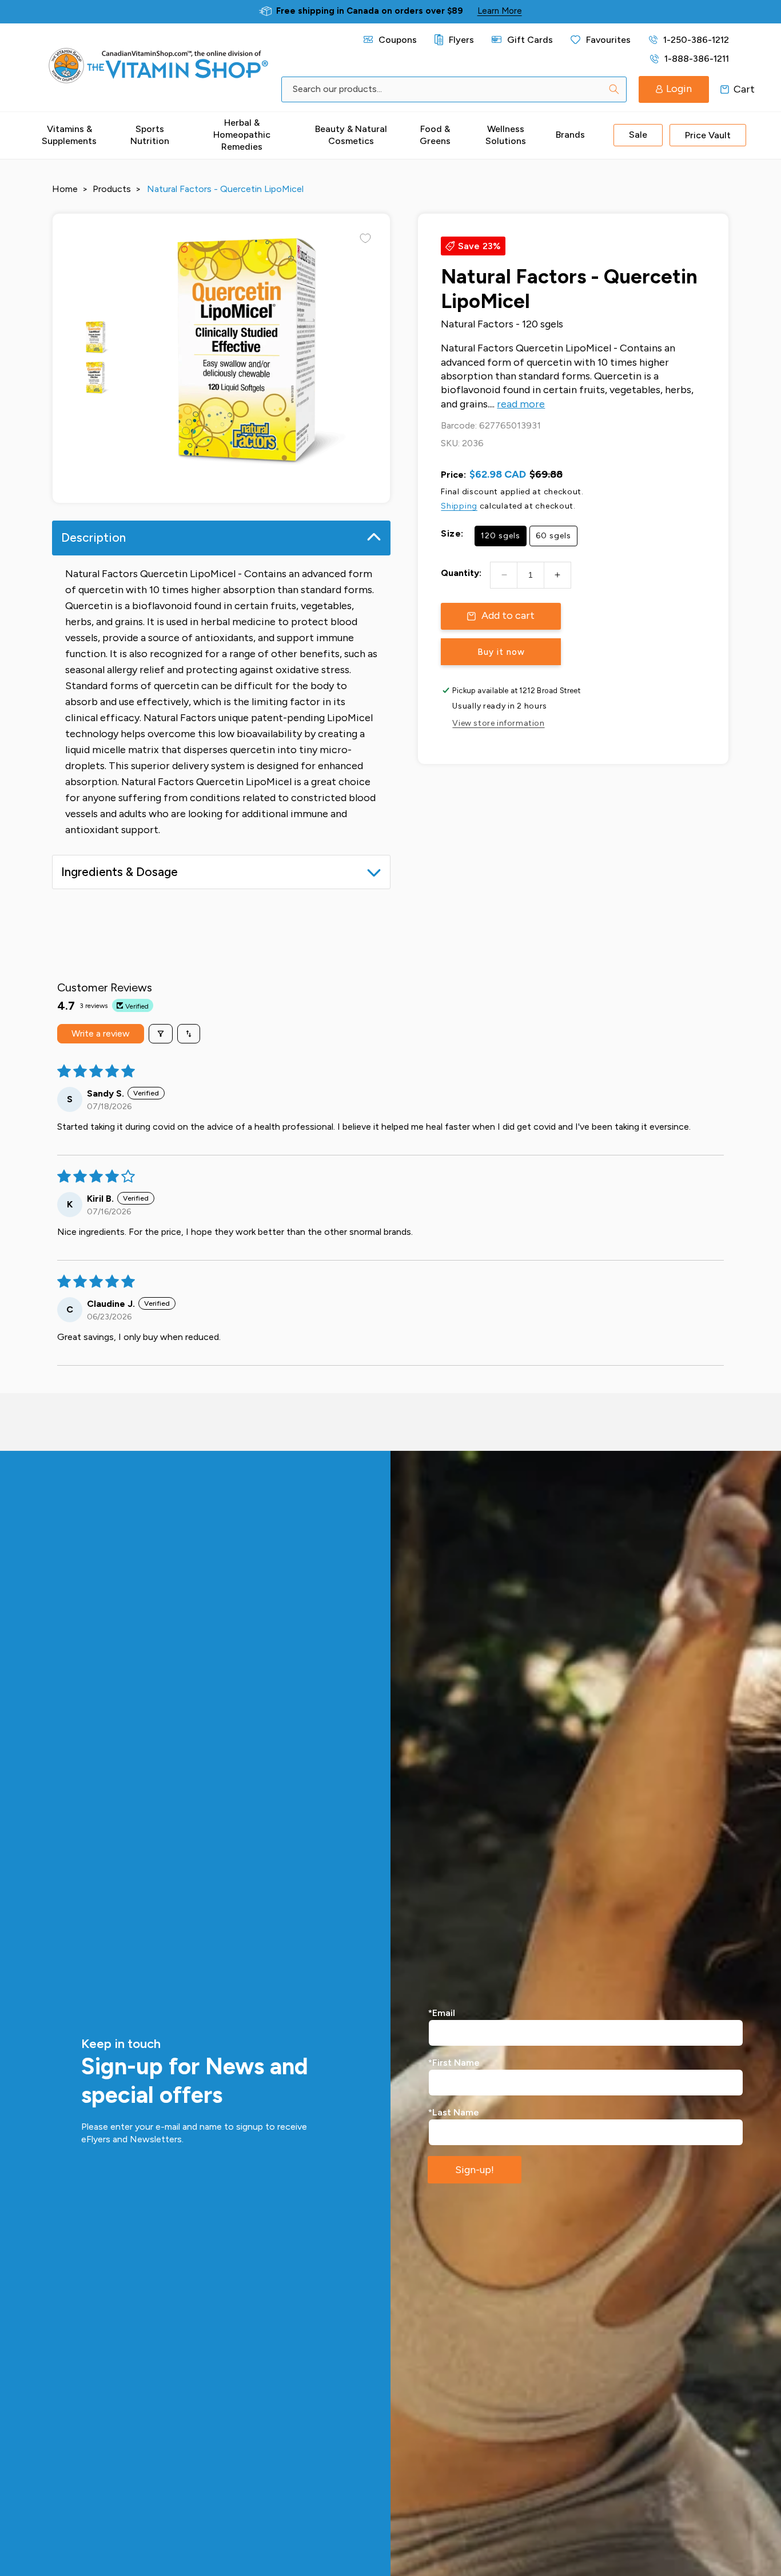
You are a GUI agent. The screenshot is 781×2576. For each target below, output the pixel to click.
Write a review (101, 1033)
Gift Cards (530, 40)
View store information (498, 723)
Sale (638, 135)
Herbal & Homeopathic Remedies (242, 135)
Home (65, 189)
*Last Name (454, 2112)
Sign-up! (475, 2170)
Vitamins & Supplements (69, 135)
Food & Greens (435, 135)
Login (679, 89)
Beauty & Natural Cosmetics (351, 135)
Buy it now (501, 652)
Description (93, 537)
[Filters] (161, 1034)
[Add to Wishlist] (365, 238)
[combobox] (454, 89)
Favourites (608, 40)
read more (521, 404)
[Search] (614, 89)
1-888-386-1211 (697, 59)
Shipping (459, 506)
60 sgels (553, 536)
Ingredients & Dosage (119, 872)
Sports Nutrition (150, 135)
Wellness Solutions (506, 135)
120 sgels (501, 536)
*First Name (454, 2063)
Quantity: (461, 573)
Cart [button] (725, 89)
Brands (570, 135)
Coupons (398, 40)
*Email (442, 2013)
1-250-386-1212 (696, 40)
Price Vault (708, 135)
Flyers (461, 40)
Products (112, 189)
